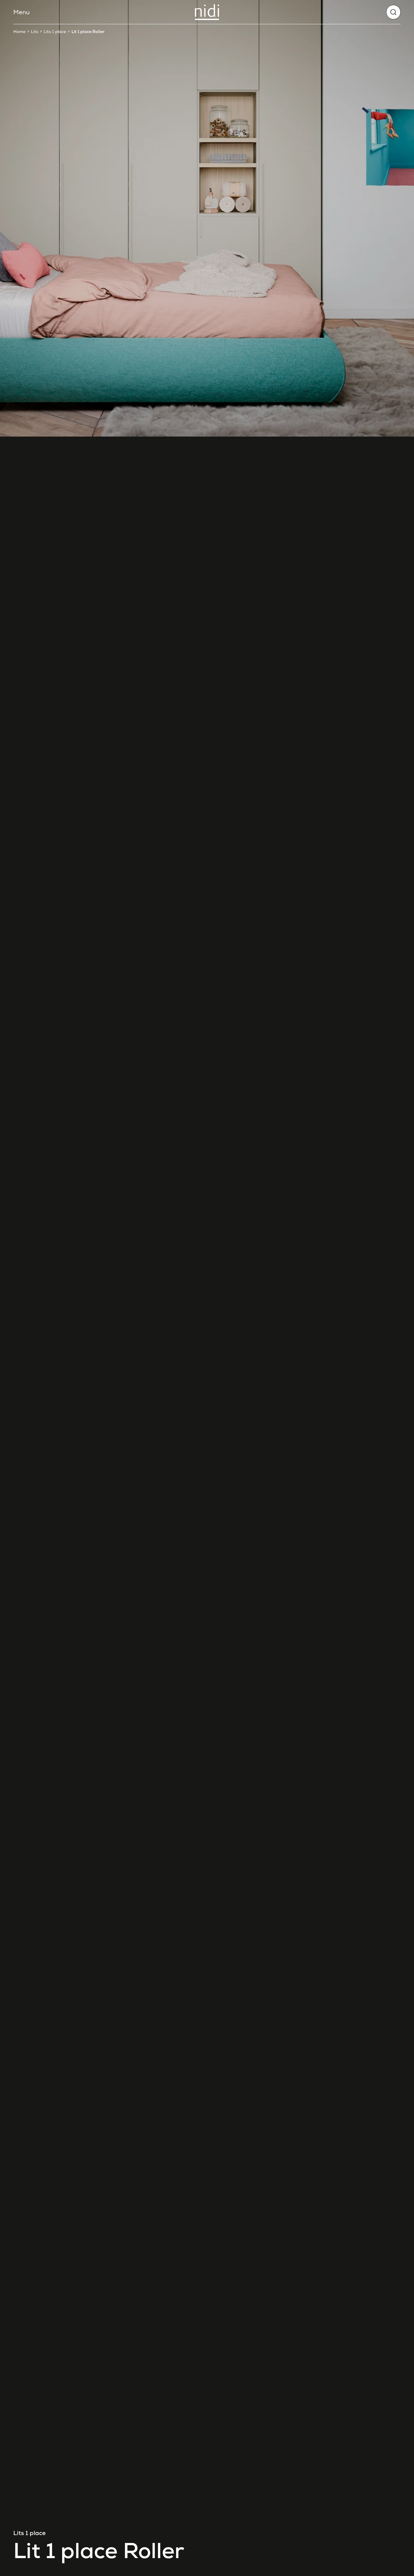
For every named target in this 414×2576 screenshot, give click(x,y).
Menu (22, 12)
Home (19, 32)
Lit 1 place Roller (88, 32)
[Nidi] (207, 12)
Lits (35, 32)
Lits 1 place (55, 32)
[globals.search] (393, 12)
